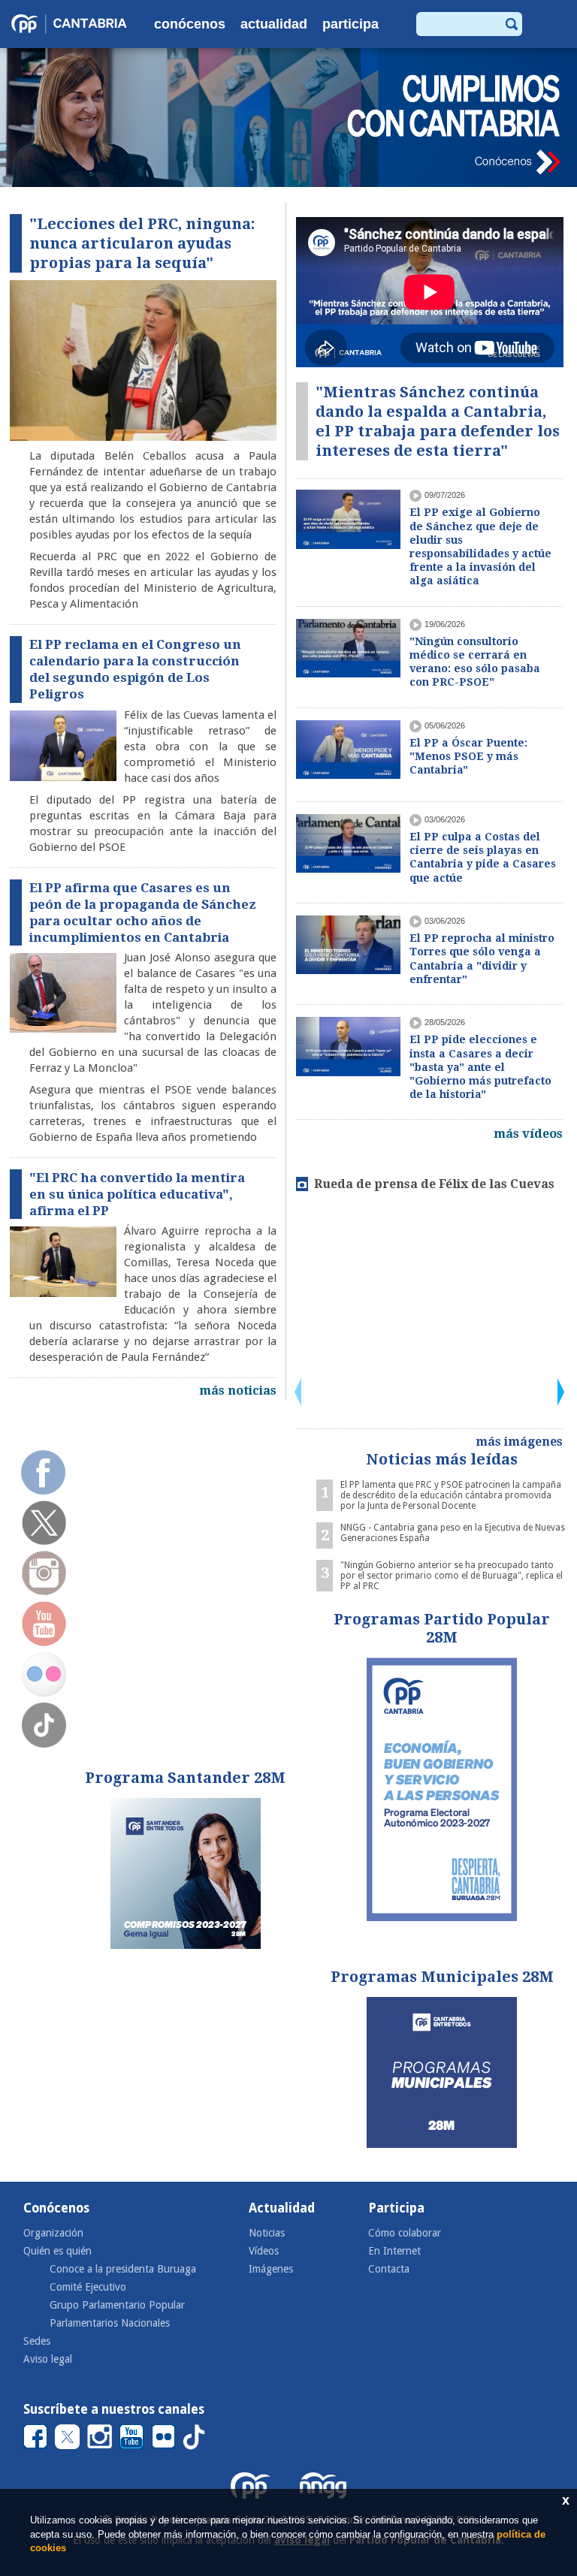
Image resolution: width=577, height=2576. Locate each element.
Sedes (37, 2341)
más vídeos (528, 1134)
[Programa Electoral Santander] (186, 1873)
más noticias (238, 1391)
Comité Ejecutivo (88, 2287)
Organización (53, 2233)
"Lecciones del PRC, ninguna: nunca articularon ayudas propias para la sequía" (142, 243)
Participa (350, 24)
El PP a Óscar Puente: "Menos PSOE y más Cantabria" (468, 756)
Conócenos (190, 24)
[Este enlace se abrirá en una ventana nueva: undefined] (288, 118)
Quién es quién (57, 2251)
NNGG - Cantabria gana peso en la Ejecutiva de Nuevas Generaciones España (453, 1533)
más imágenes (519, 1442)
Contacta (389, 2269)
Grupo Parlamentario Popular (117, 2305)
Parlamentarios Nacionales (110, 2323)
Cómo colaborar (405, 2233)
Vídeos (264, 2251)
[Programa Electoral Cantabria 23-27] (442, 1789)
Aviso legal (48, 2359)
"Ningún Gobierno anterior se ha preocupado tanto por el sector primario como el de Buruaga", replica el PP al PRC (452, 1576)
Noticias (267, 2233)
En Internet (394, 2251)
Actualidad (274, 24)
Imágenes (271, 2269)
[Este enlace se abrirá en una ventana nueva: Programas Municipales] (442, 2072)
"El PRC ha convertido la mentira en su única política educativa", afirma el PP (137, 1194)
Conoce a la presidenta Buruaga (123, 2269)
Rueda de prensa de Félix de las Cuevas (434, 1184)
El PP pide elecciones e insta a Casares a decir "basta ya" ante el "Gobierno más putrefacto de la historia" (480, 1067)
